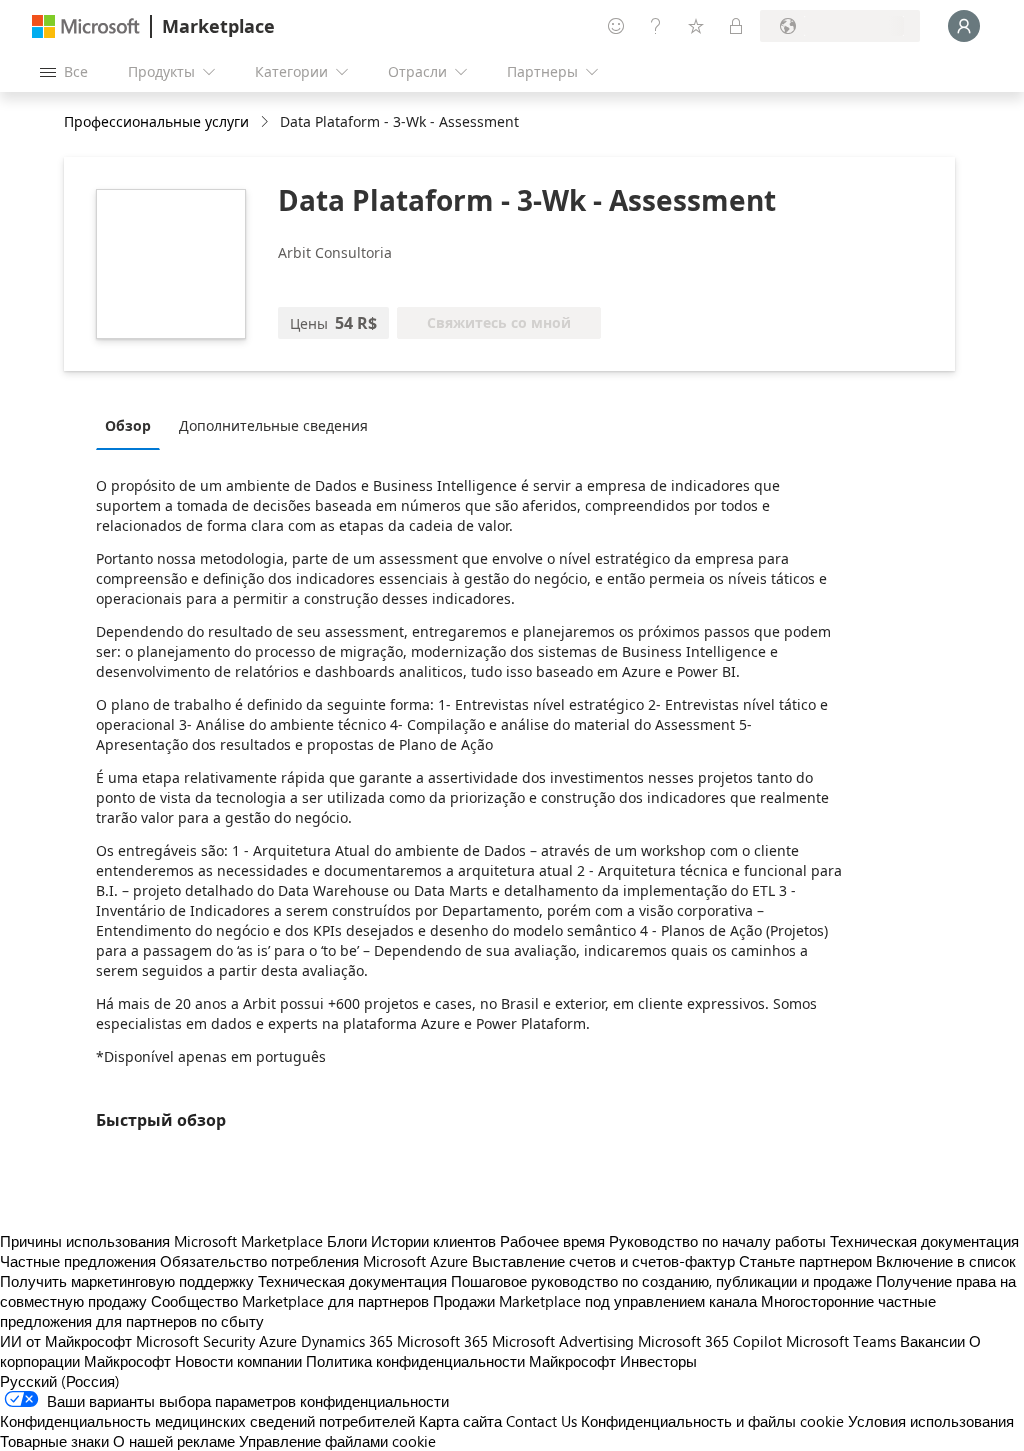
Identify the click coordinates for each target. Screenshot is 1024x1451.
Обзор (128, 425)
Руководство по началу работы (717, 1241)
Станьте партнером (805, 1261)
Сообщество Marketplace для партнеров (290, 1301)
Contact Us (541, 1421)
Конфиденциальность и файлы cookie (712, 1421)
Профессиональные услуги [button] (156, 121)
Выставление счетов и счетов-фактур (603, 1261)
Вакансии (932, 1341)
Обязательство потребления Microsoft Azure (316, 1261)
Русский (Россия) (60, 1381)
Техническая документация (924, 1241)
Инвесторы (658, 1361)
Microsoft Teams (841, 1341)
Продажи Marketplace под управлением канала (595, 1301)
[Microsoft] (86, 26)
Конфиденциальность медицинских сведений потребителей (207, 1421)
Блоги (347, 1241)
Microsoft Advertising (563, 1341)
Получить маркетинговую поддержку (127, 1281)
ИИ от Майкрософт (66, 1341)
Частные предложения (78, 1261)
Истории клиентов (433, 1241)
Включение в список (946, 1261)
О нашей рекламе (174, 1441)
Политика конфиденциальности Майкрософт (461, 1361)
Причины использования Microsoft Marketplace (161, 1241)
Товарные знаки (54, 1441)
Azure (278, 1341)
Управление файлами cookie (337, 1441)
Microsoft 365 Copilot (710, 1341)
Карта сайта (460, 1421)
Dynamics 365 (347, 1341)
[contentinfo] (266, 122)
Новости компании (238, 1361)
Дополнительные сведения (273, 425)
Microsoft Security (195, 1341)
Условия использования (931, 1421)
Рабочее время (552, 1241)
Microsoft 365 (442, 1341)
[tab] (133, 425)
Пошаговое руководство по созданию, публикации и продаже (661, 1281)
